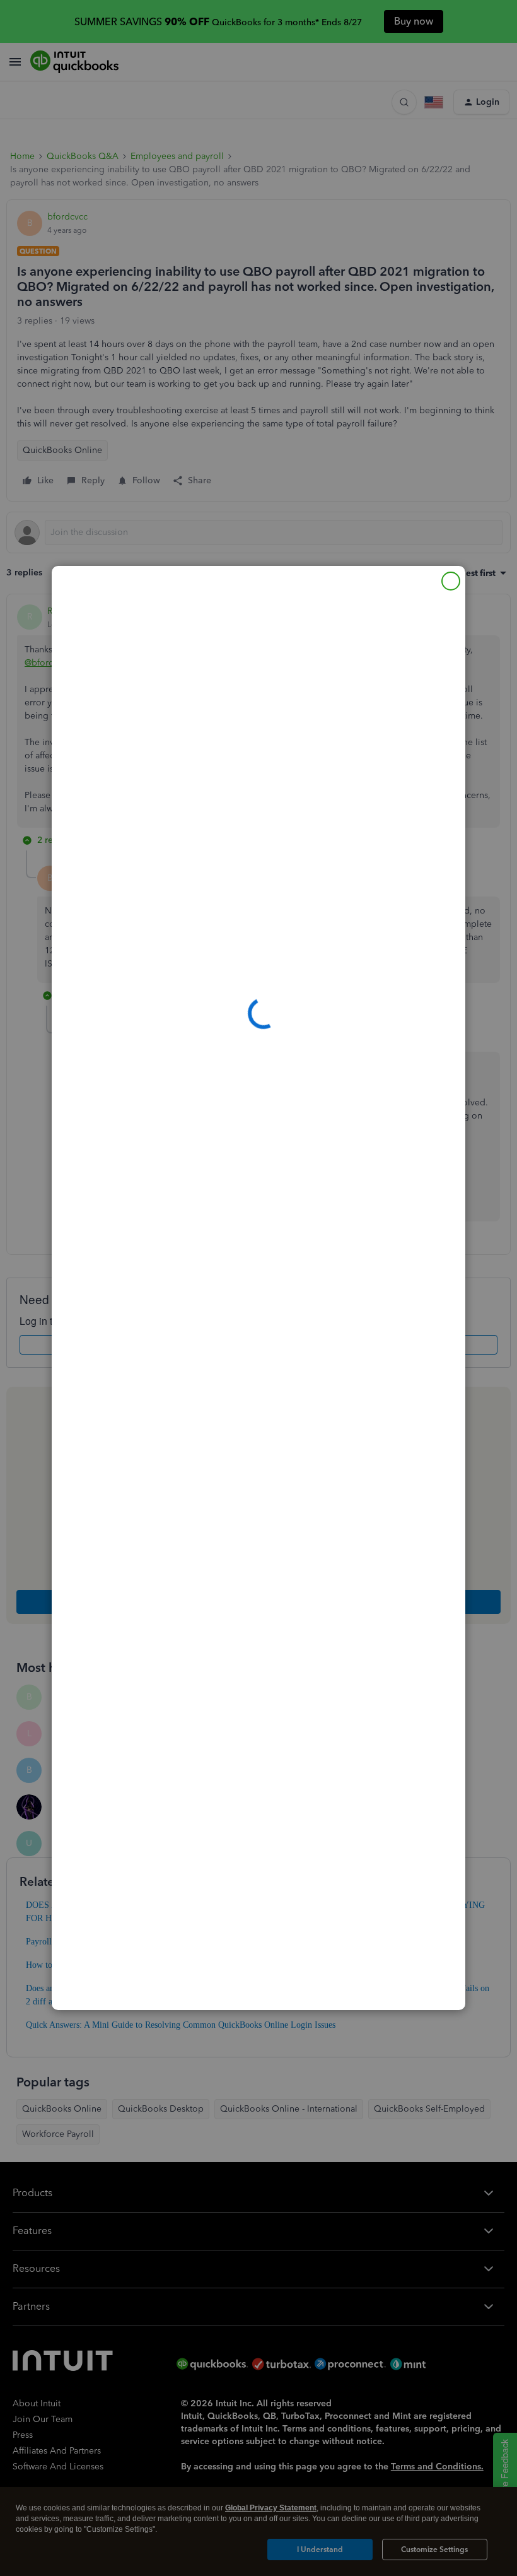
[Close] (451, 581)
